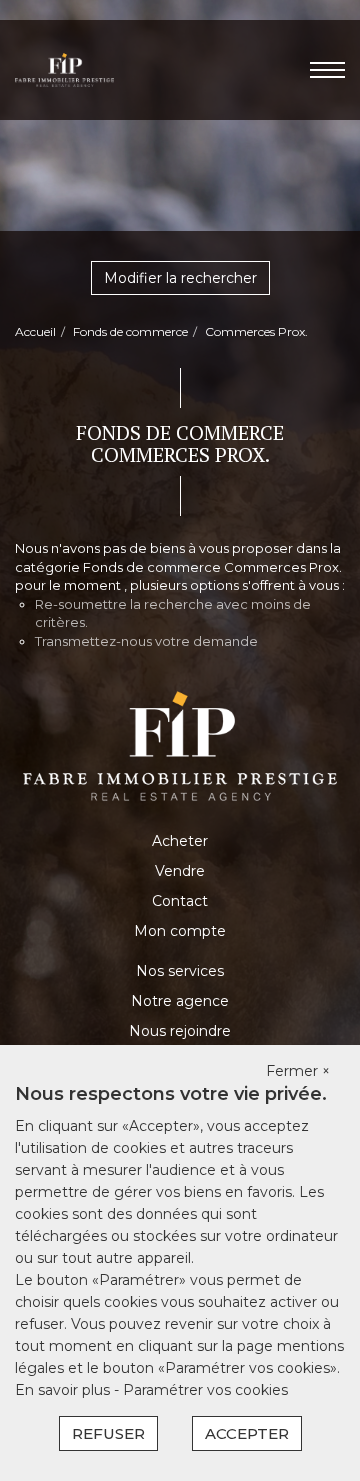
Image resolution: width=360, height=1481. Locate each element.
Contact (180, 901)
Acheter (180, 841)
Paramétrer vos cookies (205, 1390)
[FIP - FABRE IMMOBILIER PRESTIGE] (64, 69)
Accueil (35, 331)
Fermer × (298, 1071)
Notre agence (180, 1001)
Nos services (180, 971)
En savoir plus (64, 1390)
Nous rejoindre (180, 1031)
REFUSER (108, 1433)
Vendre (180, 871)
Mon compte (180, 931)
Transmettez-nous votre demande (146, 641)
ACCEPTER (247, 1433)
